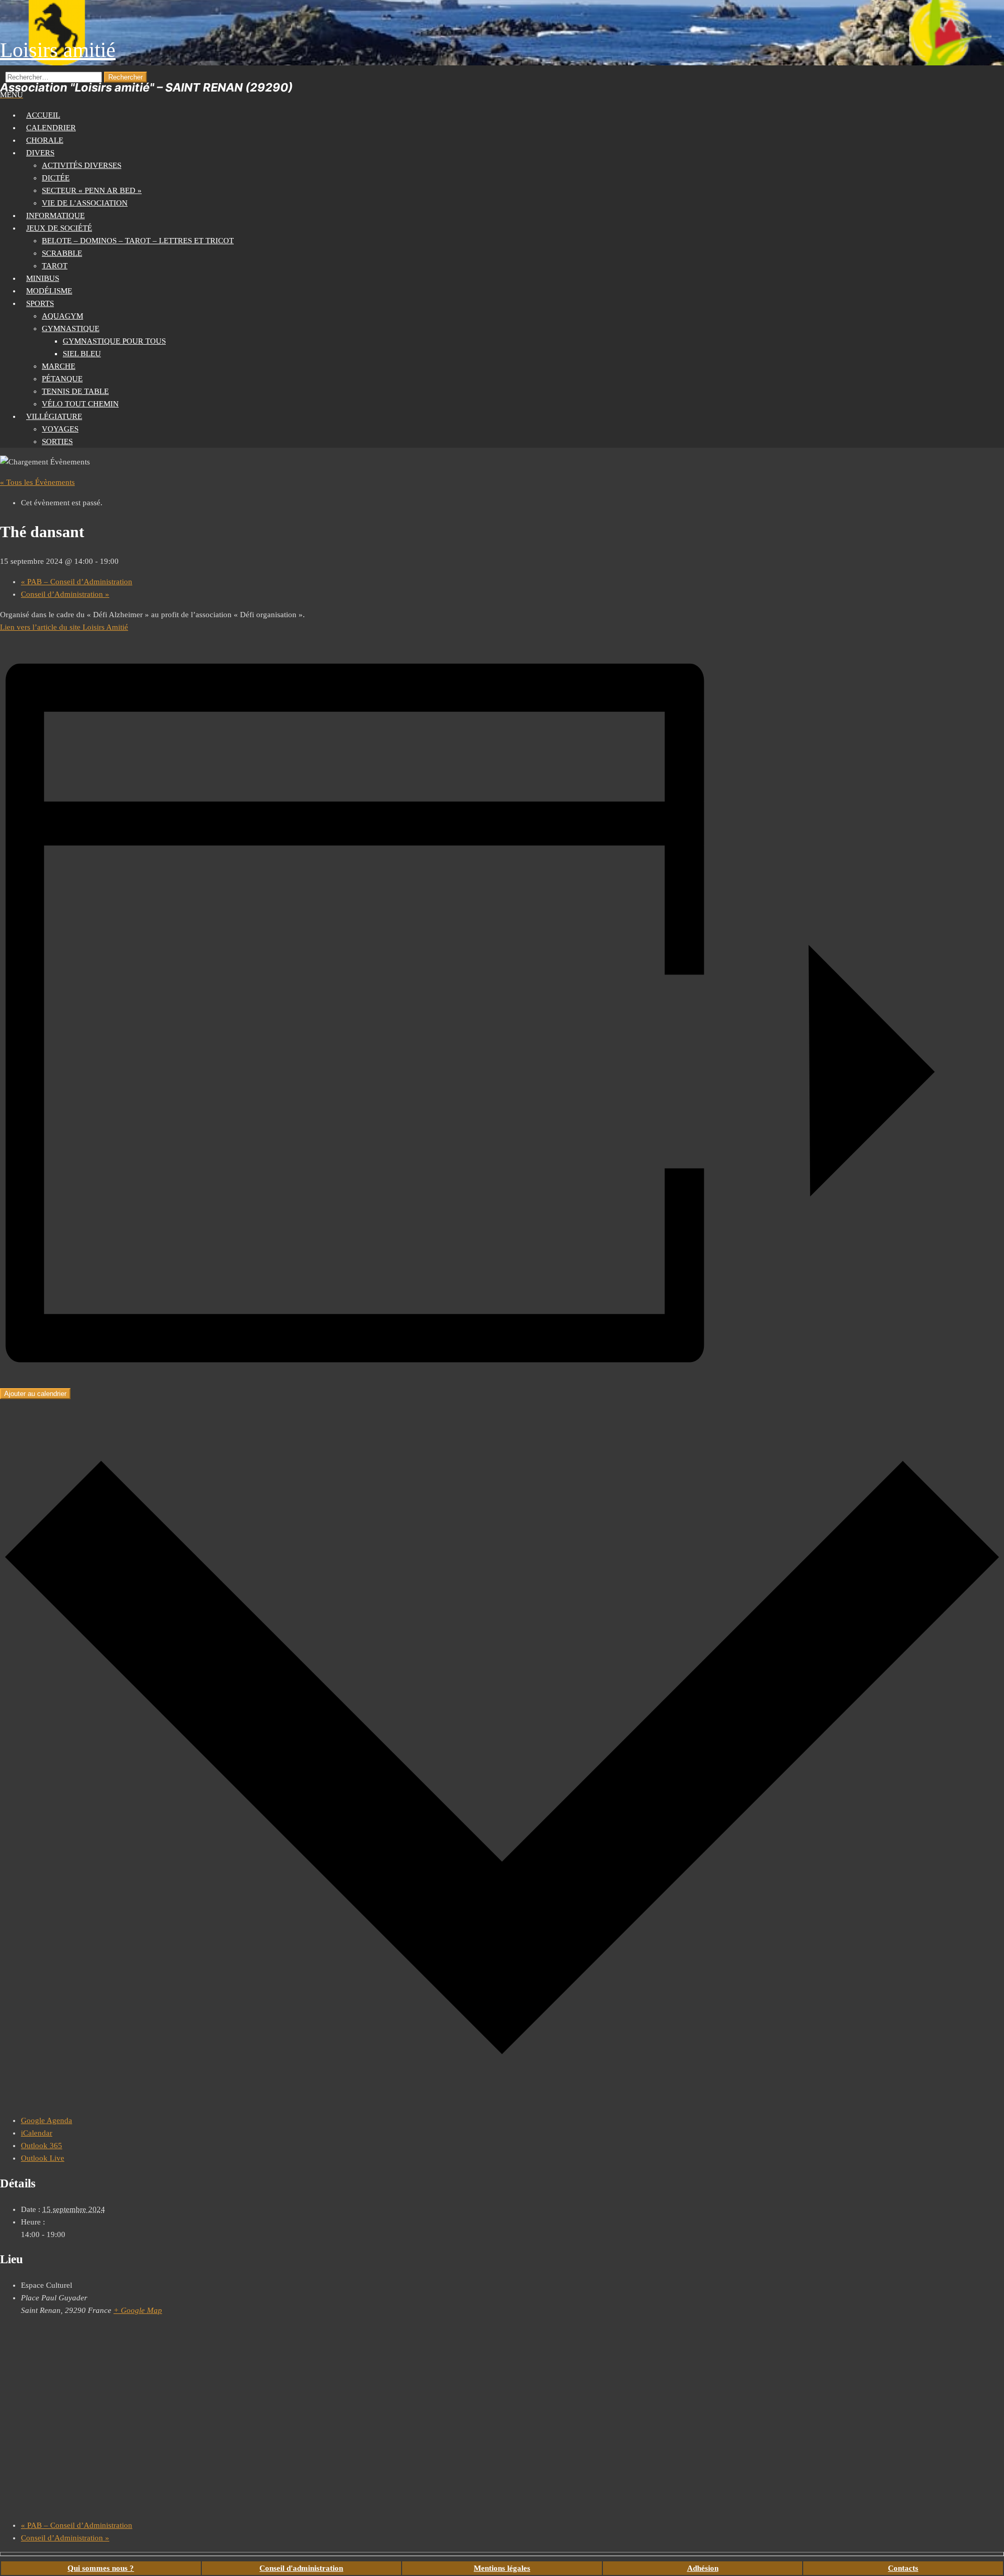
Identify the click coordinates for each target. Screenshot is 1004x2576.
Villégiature (54, 416)
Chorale (45, 140)
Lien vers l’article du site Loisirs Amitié (64, 627)
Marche (59, 366)
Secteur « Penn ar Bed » (92, 190)
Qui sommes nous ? (101, 2568)
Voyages (60, 429)
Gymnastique (71, 328)
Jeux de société (59, 228)
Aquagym (62, 316)
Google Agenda (47, 2120)
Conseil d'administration (301, 2568)
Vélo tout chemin (80, 404)
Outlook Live (43, 2158)
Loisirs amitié (58, 50)
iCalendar (37, 2133)
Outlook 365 (42, 2146)
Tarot (55, 266)
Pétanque (62, 379)
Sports (40, 303)
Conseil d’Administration (65, 594)
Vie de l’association (85, 203)
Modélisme (49, 291)
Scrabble (62, 253)
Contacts (903, 2568)
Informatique (55, 215)
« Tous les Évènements (37, 482)
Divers (40, 153)
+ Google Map (138, 2310)
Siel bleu (82, 354)
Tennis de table (75, 391)
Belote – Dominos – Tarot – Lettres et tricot (138, 241)
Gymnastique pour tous (114, 341)
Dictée (56, 178)
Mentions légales (502, 2568)
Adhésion (703, 2568)
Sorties (57, 441)
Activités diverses (82, 165)
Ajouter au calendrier (35, 1394)
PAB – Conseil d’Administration (77, 582)
